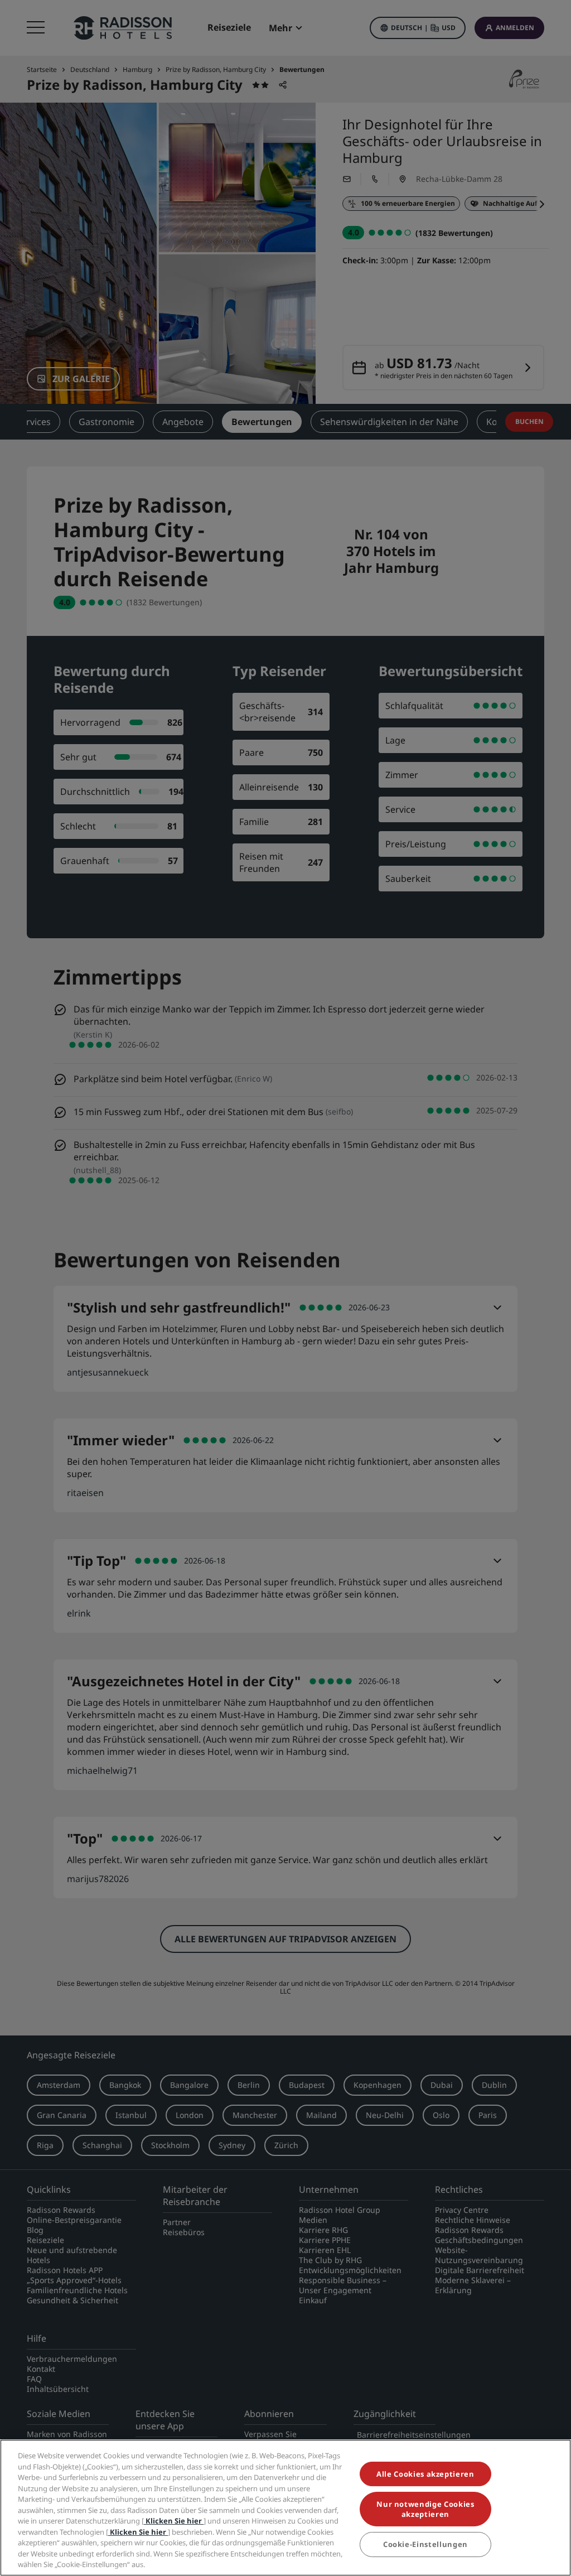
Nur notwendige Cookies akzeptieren (425, 2509)
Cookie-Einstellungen (425, 2544)
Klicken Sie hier (174, 2521)
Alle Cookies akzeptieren (425, 2474)
